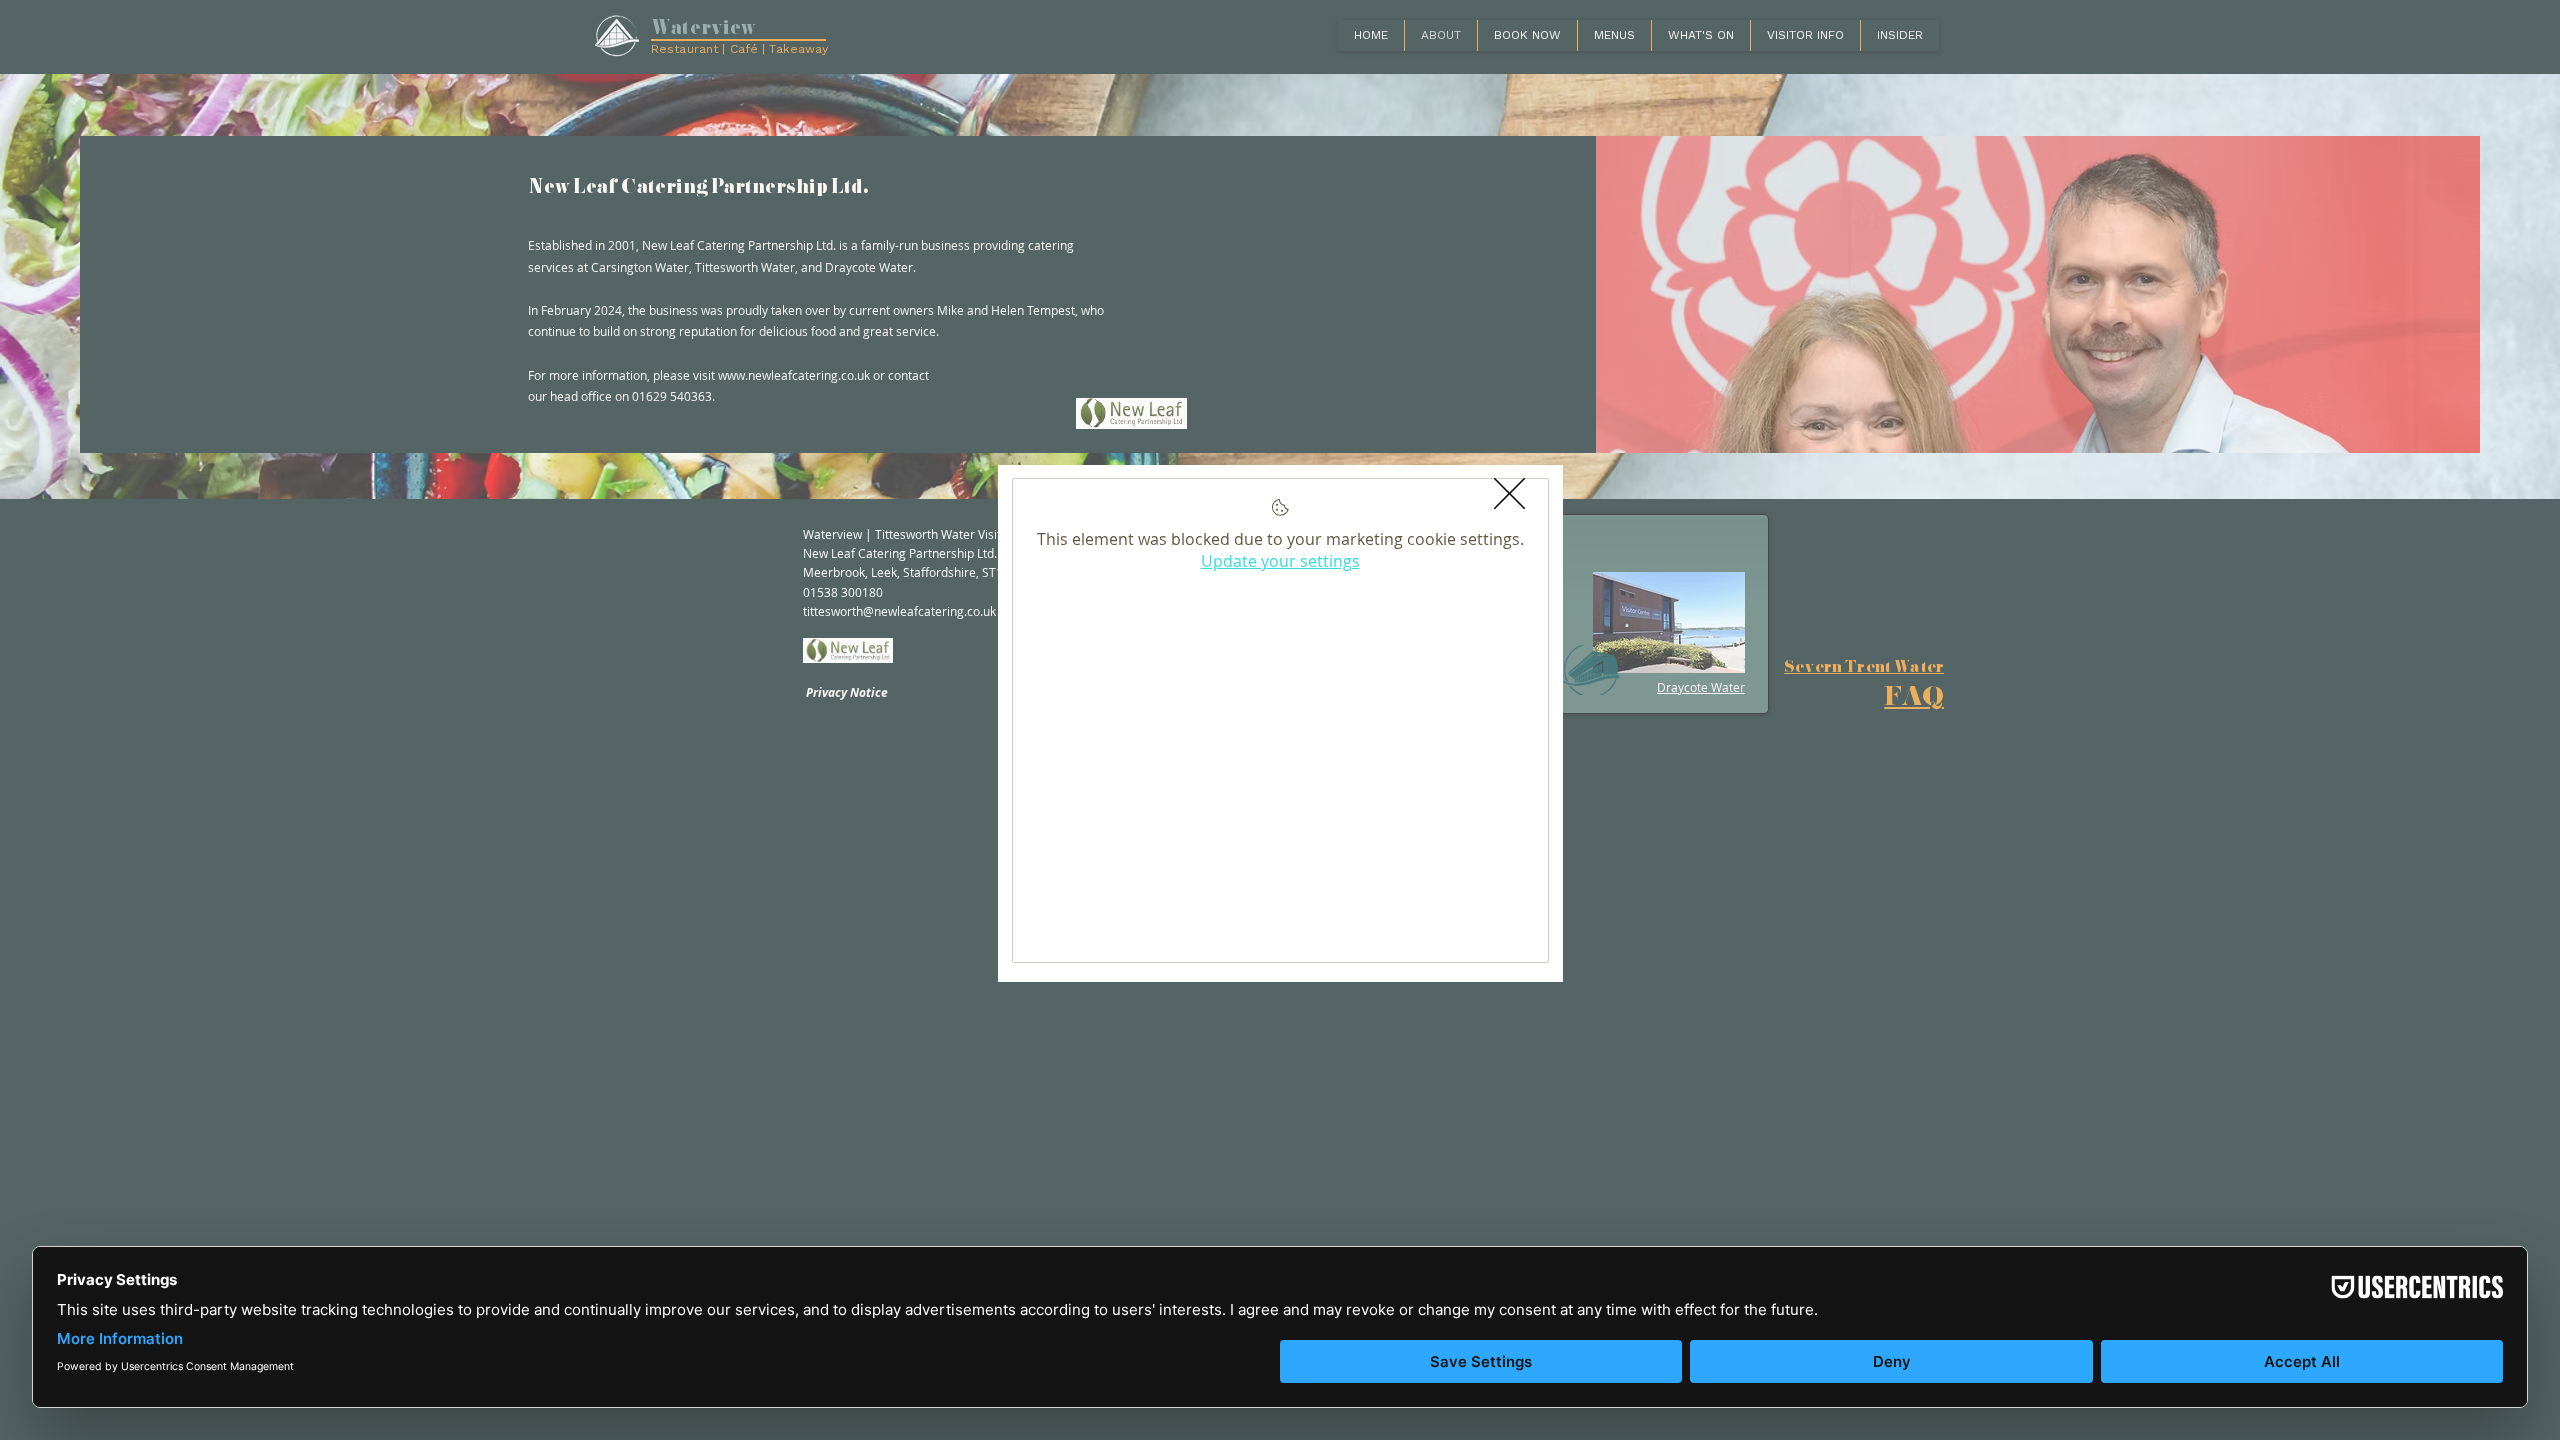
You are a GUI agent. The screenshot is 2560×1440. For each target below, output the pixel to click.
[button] (1509, 493)
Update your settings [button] (1280, 561)
